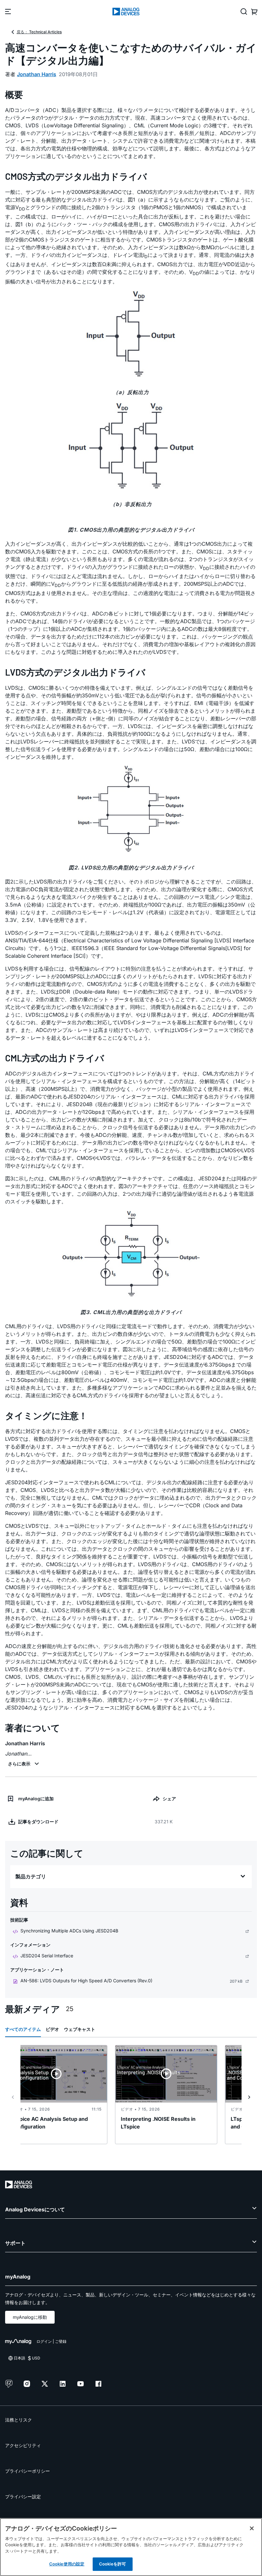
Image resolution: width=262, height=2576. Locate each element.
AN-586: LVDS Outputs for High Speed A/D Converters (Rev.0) (86, 1981)
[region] (131, 2547)
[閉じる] (252, 2528)
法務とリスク (19, 2420)
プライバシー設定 (23, 2497)
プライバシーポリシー (27, 2471)
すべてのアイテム (23, 2029)
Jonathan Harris (37, 74)
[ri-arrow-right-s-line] (249, 2097)
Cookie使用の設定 (67, 2564)
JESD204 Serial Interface (47, 1956)
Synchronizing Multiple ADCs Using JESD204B (69, 1931)
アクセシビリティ (23, 2445)
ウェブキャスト (80, 2029)
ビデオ (52, 2029)
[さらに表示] (24, 1764)
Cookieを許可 (112, 2564)
